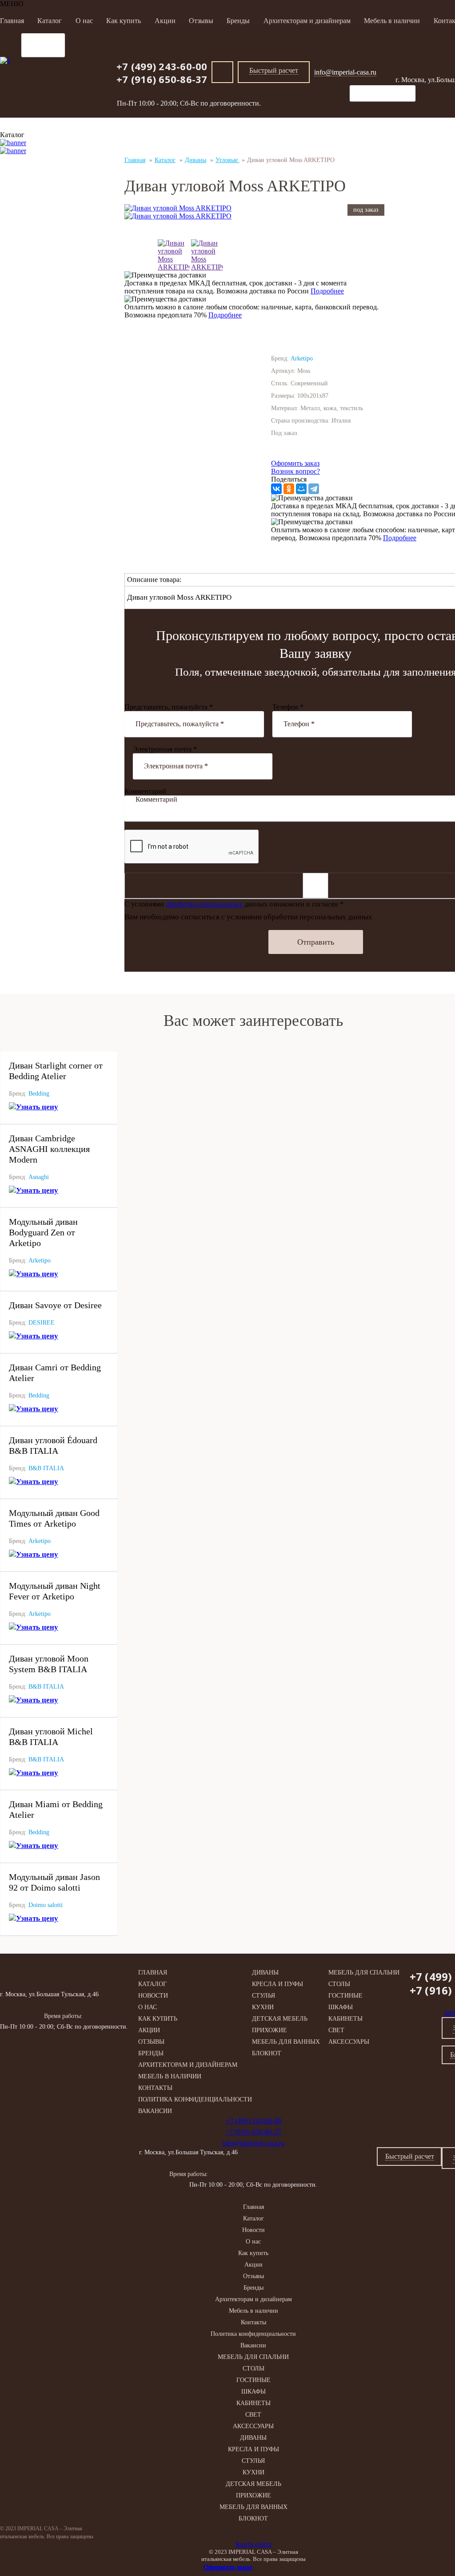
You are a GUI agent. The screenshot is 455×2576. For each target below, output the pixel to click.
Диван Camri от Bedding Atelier (55, 1373)
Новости (153, 1996)
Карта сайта (253, 2544)
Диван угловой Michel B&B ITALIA (51, 1737)
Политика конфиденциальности (195, 2099)
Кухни (263, 2007)
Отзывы (201, 21)
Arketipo (40, 1260)
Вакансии (155, 2111)
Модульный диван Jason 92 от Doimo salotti (54, 1882)
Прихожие (269, 2030)
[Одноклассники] (289, 489)
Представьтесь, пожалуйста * (169, 707)
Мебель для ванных (286, 2042)
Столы (339, 1984)
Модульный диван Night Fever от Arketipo (55, 1591)
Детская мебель (280, 2019)
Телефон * (288, 707)
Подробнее (327, 291)
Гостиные (345, 1996)
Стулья (263, 1996)
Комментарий (145, 791)
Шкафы (341, 2007)
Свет (336, 2030)
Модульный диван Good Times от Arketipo (54, 1518)
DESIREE (42, 1323)
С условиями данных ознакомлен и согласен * (234, 904)
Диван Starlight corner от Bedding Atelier (56, 1071)
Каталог (50, 21)
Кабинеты (345, 2019)
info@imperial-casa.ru (345, 72)
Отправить (316, 942)
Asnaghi (39, 1177)
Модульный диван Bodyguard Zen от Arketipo (43, 1232)
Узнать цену (37, 1107)
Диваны (265, 1973)
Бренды (238, 21)
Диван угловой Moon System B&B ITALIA (49, 1664)
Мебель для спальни (364, 1973)
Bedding (39, 1094)
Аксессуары (349, 2042)
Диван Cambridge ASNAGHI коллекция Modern (49, 1149)
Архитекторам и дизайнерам (307, 21)
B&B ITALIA (46, 1468)
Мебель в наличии (392, 21)
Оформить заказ (295, 463)
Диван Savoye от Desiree (55, 1305)
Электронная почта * (165, 749)
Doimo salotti (46, 1905)
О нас (84, 21)
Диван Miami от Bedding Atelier (56, 1809)
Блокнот (267, 2053)
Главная (12, 21)
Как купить (124, 21)
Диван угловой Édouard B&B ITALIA (53, 1445)
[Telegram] (314, 489)
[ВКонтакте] (276, 489)
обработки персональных (204, 904)
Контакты (155, 2088)
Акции (165, 21)
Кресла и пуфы (277, 1984)
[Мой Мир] (301, 489)
